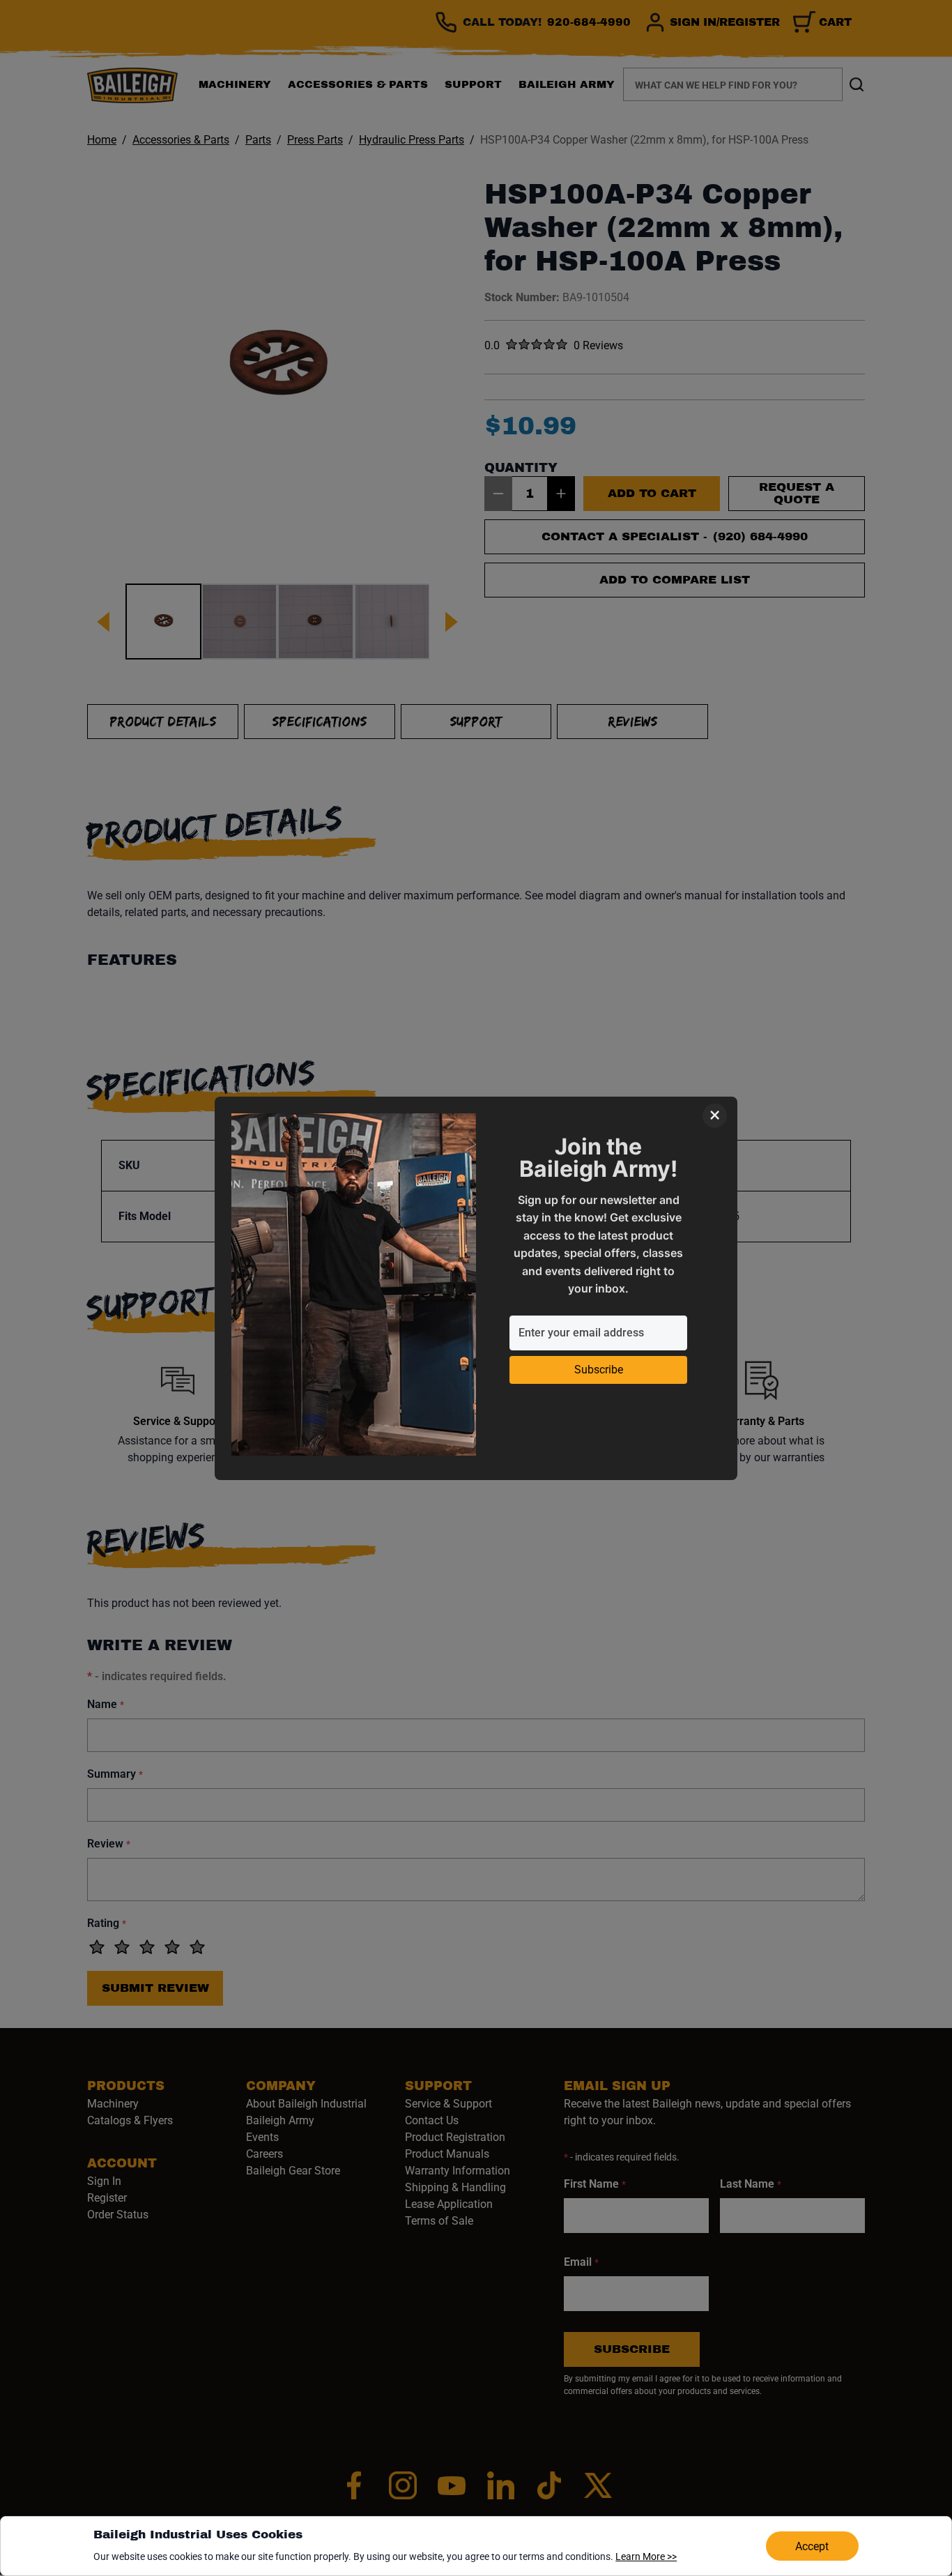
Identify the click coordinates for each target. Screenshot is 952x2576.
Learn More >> (646, 2556)
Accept (812, 2546)
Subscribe (599, 1370)
